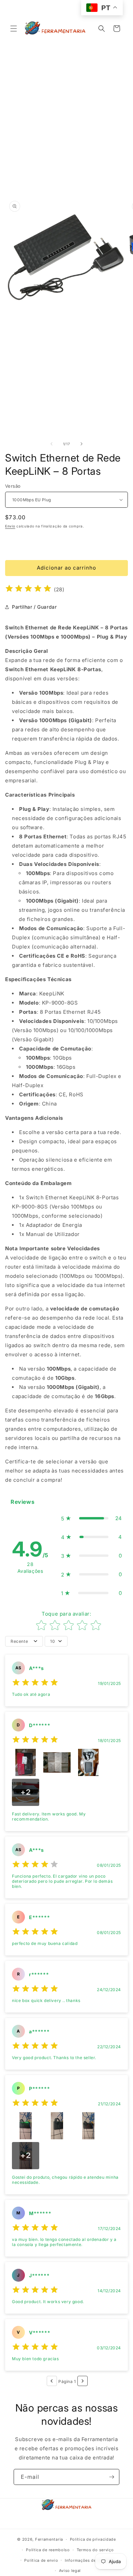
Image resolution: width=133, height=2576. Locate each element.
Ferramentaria (49, 2539)
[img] (28, 589)
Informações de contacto (90, 2560)
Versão (13, 486)
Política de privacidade (93, 2539)
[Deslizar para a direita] (82, 444)
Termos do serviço (95, 2550)
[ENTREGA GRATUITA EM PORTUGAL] (66, 543)
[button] (14, 29)
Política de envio (41, 2560)
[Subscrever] (112, 2477)
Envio (10, 526)
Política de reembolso (48, 2550)
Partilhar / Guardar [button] (34, 607)
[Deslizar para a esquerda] (51, 444)
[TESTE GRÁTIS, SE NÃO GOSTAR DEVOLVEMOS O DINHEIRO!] (66, 59)
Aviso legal (70, 2571)
